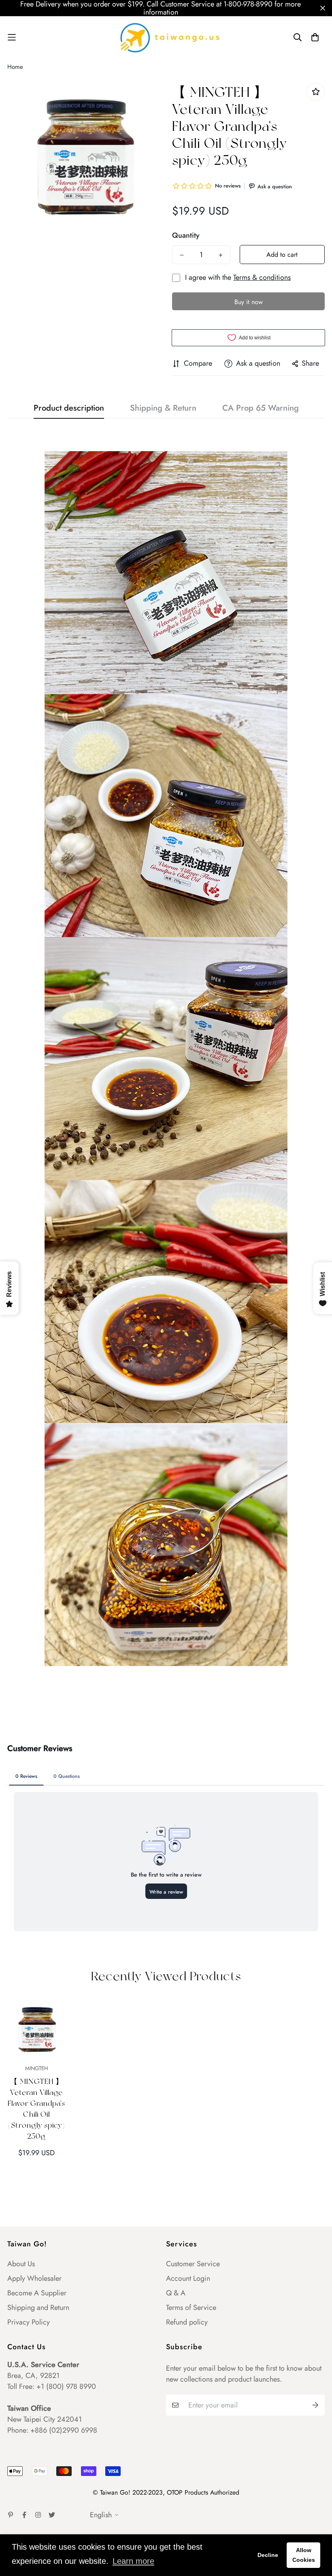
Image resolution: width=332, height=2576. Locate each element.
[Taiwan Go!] (166, 37)
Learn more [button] (133, 2561)
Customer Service (193, 2264)
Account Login (188, 2278)
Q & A (176, 2293)
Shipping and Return (38, 2308)
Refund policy (187, 2322)
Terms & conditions (262, 277)
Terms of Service (191, 2308)
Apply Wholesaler (34, 2278)
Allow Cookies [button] (304, 2555)
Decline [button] (268, 2555)
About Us (21, 2264)
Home (15, 67)
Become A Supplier (37, 2293)
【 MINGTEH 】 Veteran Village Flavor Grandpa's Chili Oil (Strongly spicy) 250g (36, 2109)
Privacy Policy (29, 2322)
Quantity (186, 235)
